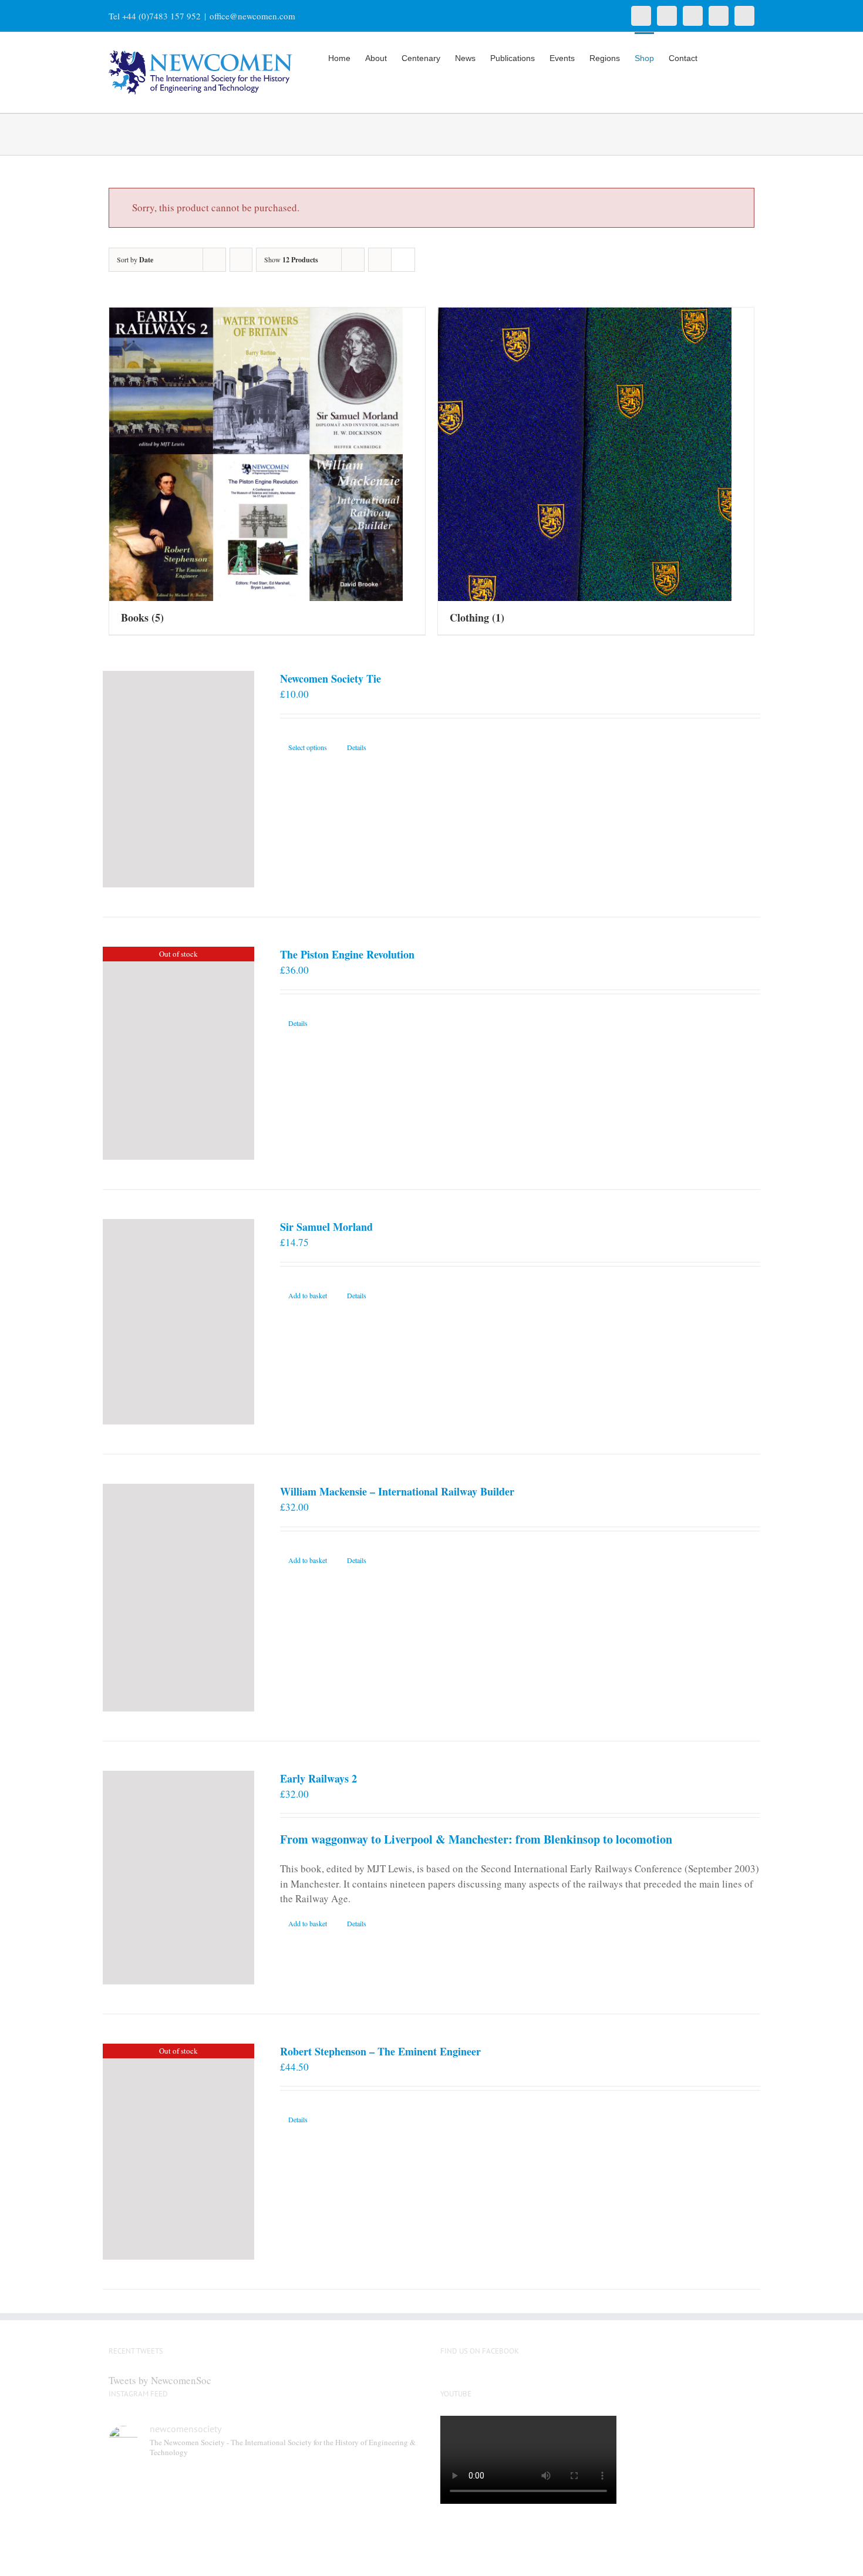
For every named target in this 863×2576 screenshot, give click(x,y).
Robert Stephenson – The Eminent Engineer (380, 2051)
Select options (308, 747)
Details (357, 747)
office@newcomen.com (252, 16)
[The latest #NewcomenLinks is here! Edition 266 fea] (146, 2492)
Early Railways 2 (318, 1778)
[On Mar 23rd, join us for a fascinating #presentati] (306, 2540)
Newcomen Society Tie (331, 678)
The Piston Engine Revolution (347, 954)
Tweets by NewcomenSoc (160, 2380)
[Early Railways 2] (178, 1878)
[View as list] (403, 260)
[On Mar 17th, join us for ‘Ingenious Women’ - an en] (386, 2540)
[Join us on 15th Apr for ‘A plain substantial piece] (146, 2540)
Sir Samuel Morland (326, 1227)
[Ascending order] (241, 260)
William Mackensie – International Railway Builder (397, 1491)
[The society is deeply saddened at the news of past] (386, 2492)
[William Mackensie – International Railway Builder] (178, 1597)
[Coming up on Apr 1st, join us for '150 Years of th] (225, 2540)
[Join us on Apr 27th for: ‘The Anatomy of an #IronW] (306, 2492)
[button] (736, 57)
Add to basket (308, 1295)
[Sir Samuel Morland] (178, 1322)
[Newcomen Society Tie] (178, 779)
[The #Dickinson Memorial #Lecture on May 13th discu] (225, 2492)
